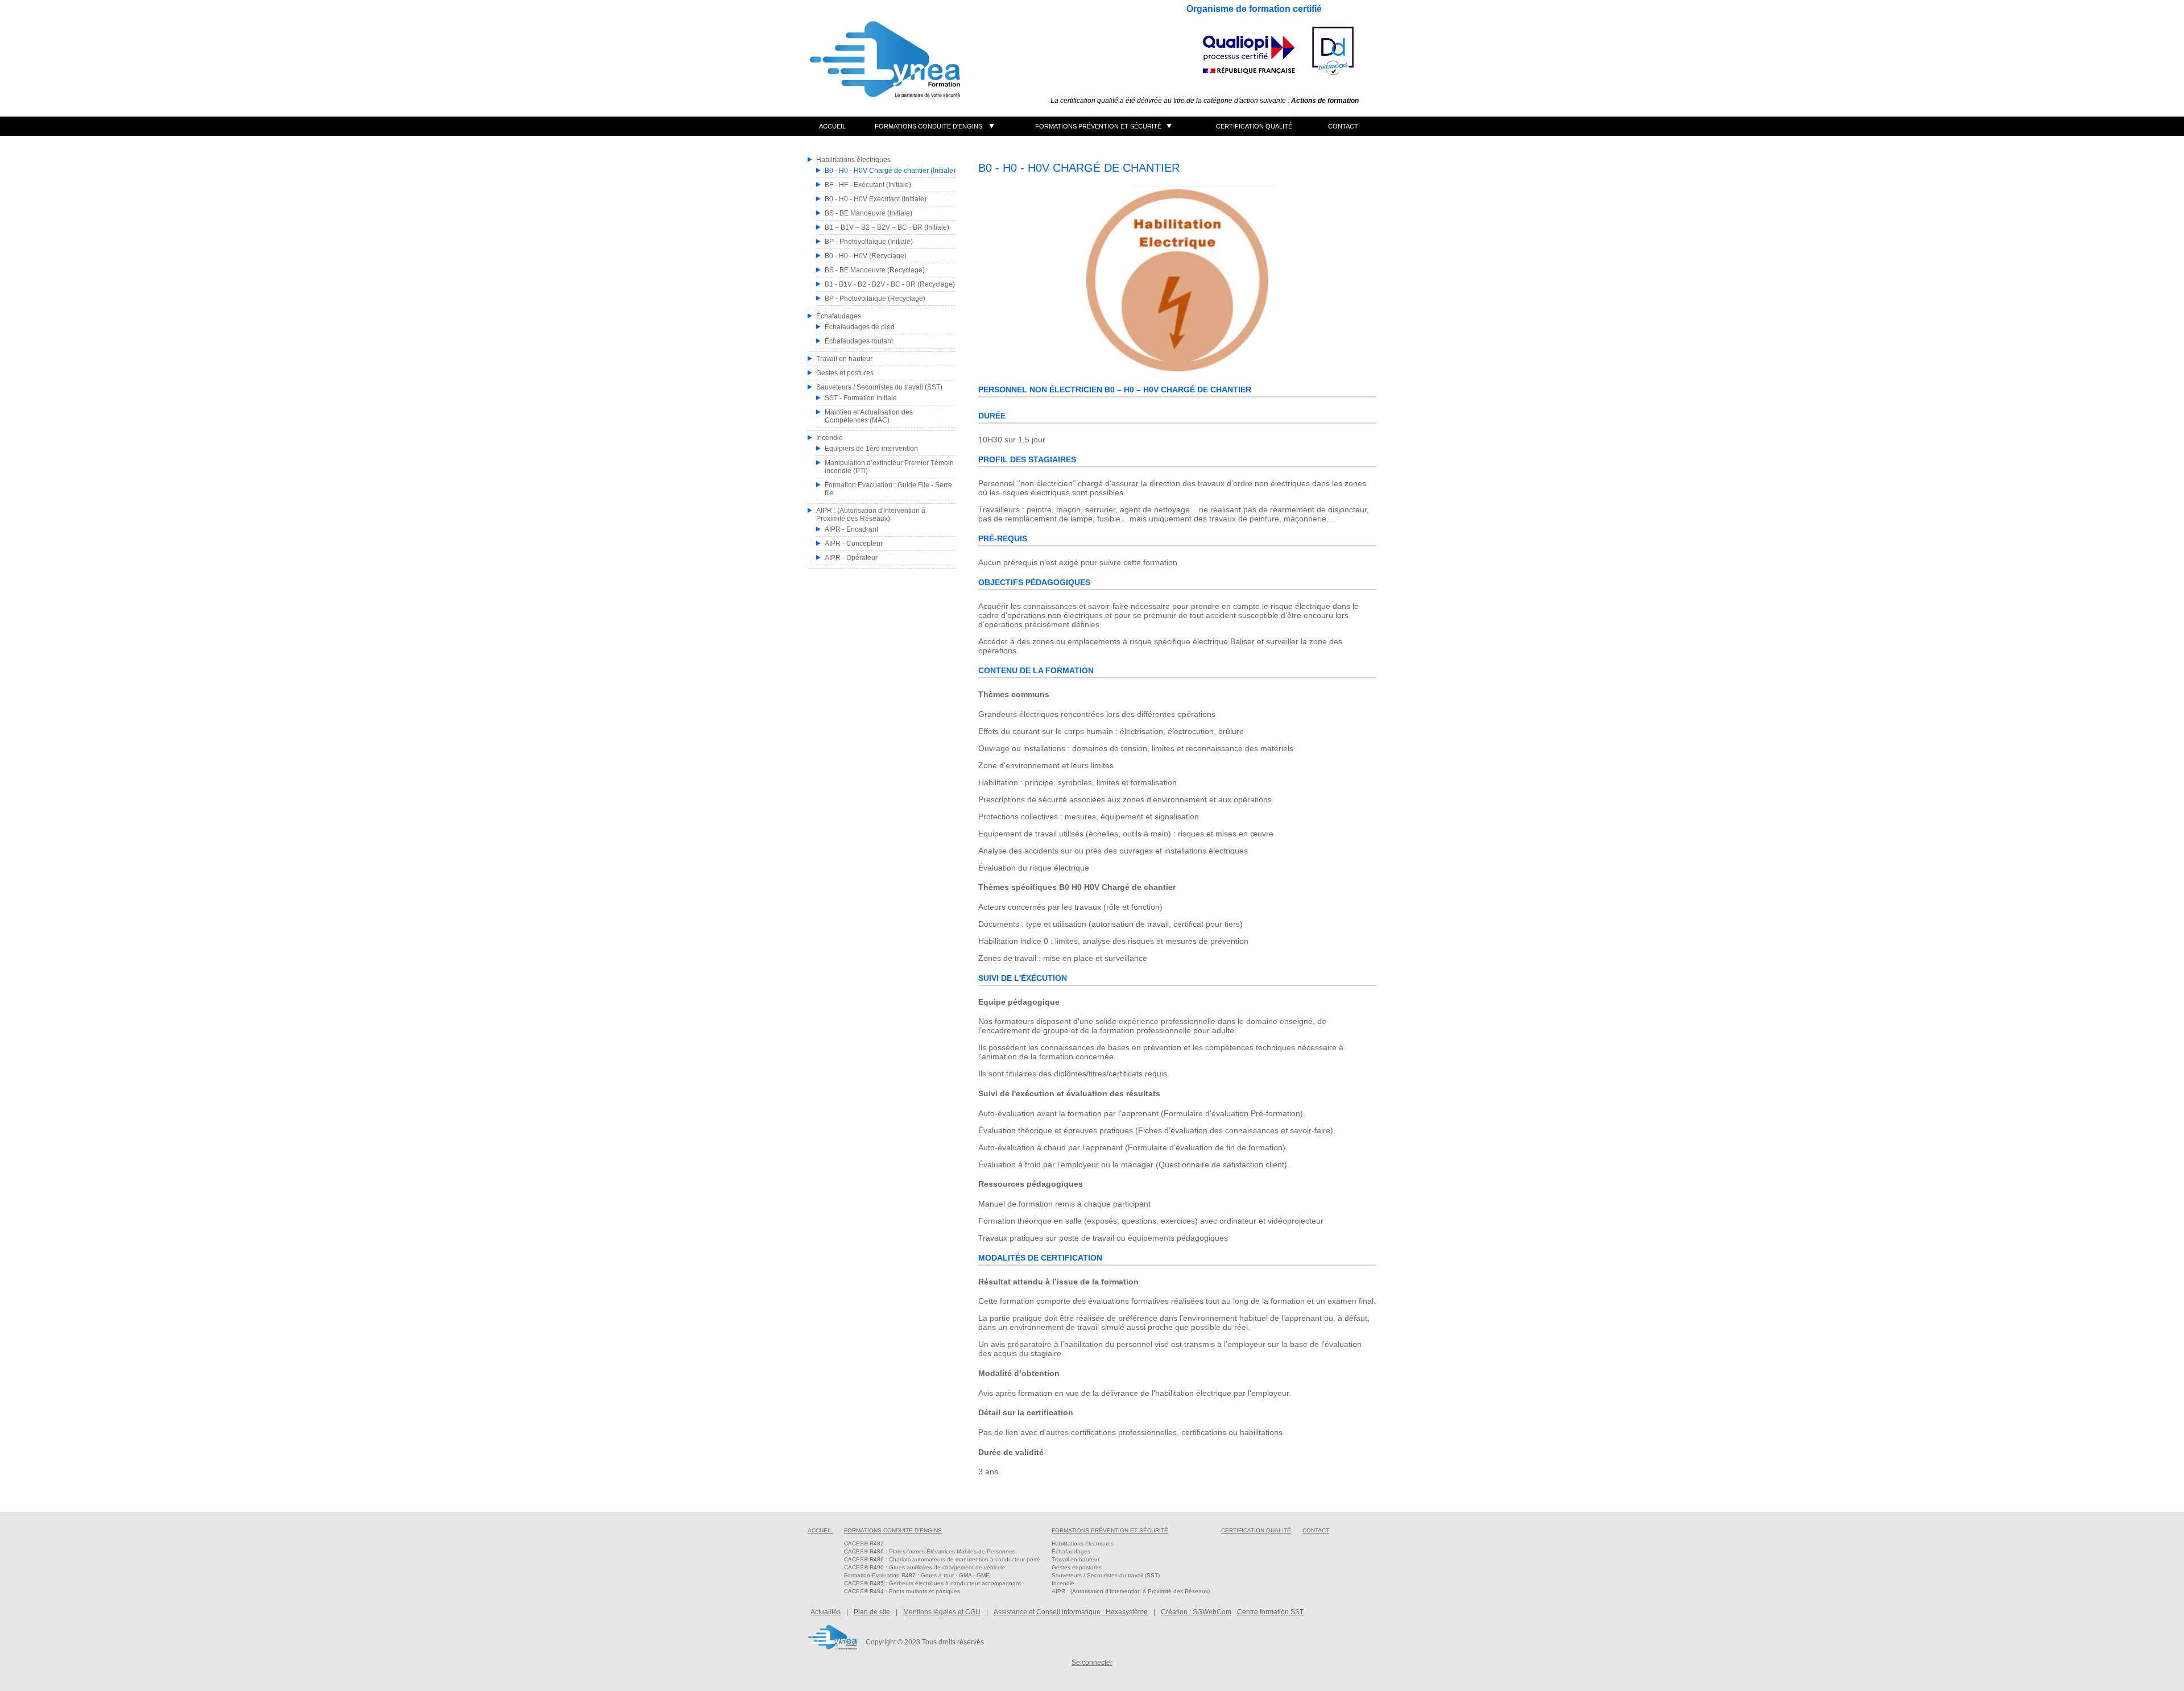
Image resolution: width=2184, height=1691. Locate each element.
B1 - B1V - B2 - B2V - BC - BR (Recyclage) (890, 284)
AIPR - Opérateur (851, 558)
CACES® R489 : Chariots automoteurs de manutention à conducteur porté (942, 1559)
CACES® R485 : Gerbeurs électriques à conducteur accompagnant (932, 1583)
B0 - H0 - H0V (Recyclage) (866, 256)
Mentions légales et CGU (942, 1612)
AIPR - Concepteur (854, 544)
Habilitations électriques (853, 160)
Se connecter (1092, 1663)
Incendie (830, 438)
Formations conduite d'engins (928, 126)
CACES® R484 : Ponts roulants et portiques (902, 1591)
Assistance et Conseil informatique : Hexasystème (1071, 1612)
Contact (1343, 126)
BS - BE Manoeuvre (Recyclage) (875, 270)
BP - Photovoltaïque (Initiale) (869, 242)
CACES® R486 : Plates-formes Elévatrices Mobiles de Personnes (930, 1551)
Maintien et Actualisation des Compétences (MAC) (869, 416)
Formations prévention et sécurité (1098, 126)
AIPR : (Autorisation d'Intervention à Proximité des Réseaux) (871, 515)
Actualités (826, 1612)
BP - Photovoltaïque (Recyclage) (875, 299)
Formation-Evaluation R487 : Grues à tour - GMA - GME (917, 1575)
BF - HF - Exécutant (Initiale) (868, 185)
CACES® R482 (864, 1543)
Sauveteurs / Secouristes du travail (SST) (879, 387)
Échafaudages (839, 316)
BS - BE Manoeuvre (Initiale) (868, 213)
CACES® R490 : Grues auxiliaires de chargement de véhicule (925, 1567)
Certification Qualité (1254, 126)
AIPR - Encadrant (851, 529)
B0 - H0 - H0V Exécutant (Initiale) (876, 199)
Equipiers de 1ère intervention (871, 449)
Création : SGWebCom (1196, 1612)
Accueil (832, 126)
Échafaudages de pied (860, 327)
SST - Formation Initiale (861, 398)
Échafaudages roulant (859, 341)
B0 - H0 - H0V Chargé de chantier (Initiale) (890, 171)
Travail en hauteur (844, 359)
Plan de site (872, 1612)
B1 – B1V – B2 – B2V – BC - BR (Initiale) (887, 227)
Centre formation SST (1270, 1612)
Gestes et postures (845, 373)
